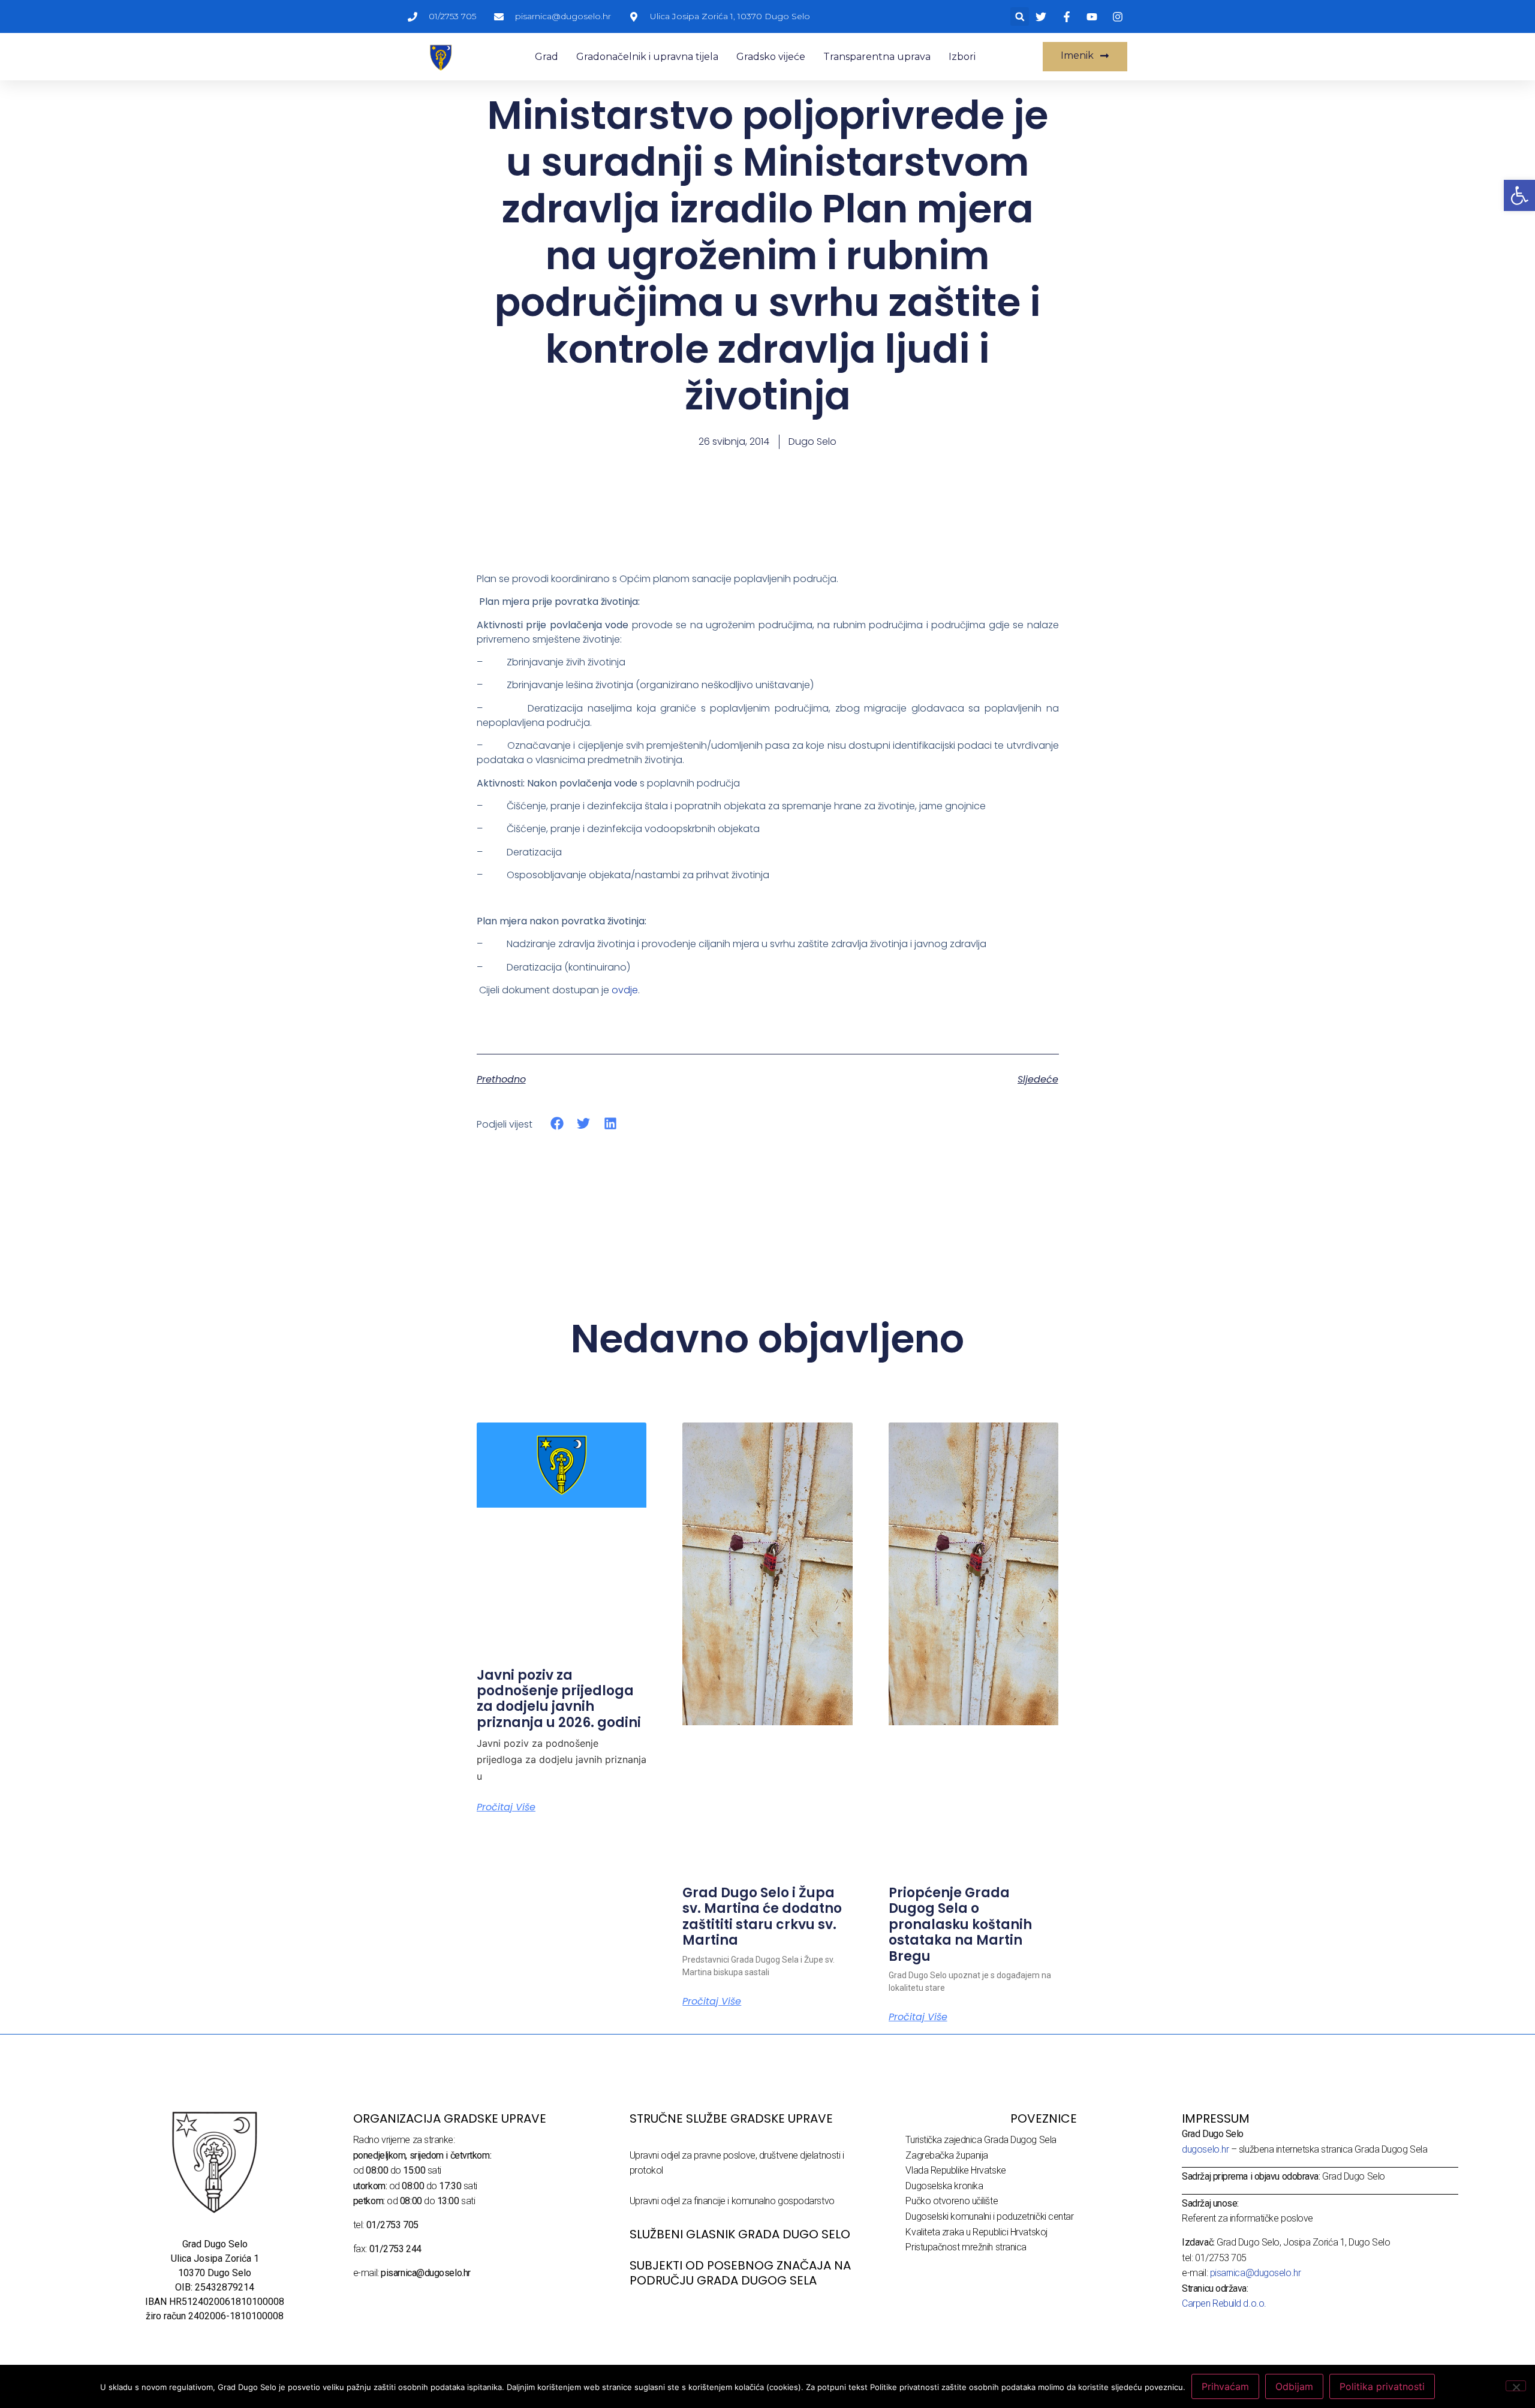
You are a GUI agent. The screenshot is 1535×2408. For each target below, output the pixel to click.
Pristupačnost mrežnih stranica (966, 2247)
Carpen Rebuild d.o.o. (1224, 2303)
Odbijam (1294, 2386)
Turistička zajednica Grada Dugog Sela (981, 2140)
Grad (547, 57)
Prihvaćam (1225, 2386)
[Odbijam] (1516, 2386)
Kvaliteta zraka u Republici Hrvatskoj (976, 2232)
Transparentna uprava (877, 57)
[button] (1020, 16)
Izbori (962, 57)
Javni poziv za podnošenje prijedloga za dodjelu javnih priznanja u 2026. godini (559, 1699)
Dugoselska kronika (944, 2186)
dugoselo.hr (1205, 2149)
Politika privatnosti (1382, 2386)
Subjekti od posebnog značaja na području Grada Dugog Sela (740, 2273)
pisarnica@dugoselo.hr (1256, 2273)
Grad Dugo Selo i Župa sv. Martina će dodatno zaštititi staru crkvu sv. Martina (762, 1916)
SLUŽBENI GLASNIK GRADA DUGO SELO (740, 2234)
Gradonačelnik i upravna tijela (647, 57)
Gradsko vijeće (771, 57)
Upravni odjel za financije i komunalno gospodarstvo (732, 2201)
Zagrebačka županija (946, 2155)
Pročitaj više (506, 1807)
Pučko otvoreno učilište (952, 2201)
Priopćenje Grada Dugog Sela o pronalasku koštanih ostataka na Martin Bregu (960, 1925)
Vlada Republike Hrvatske (955, 2170)
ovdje (625, 990)
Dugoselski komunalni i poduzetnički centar (989, 2216)
